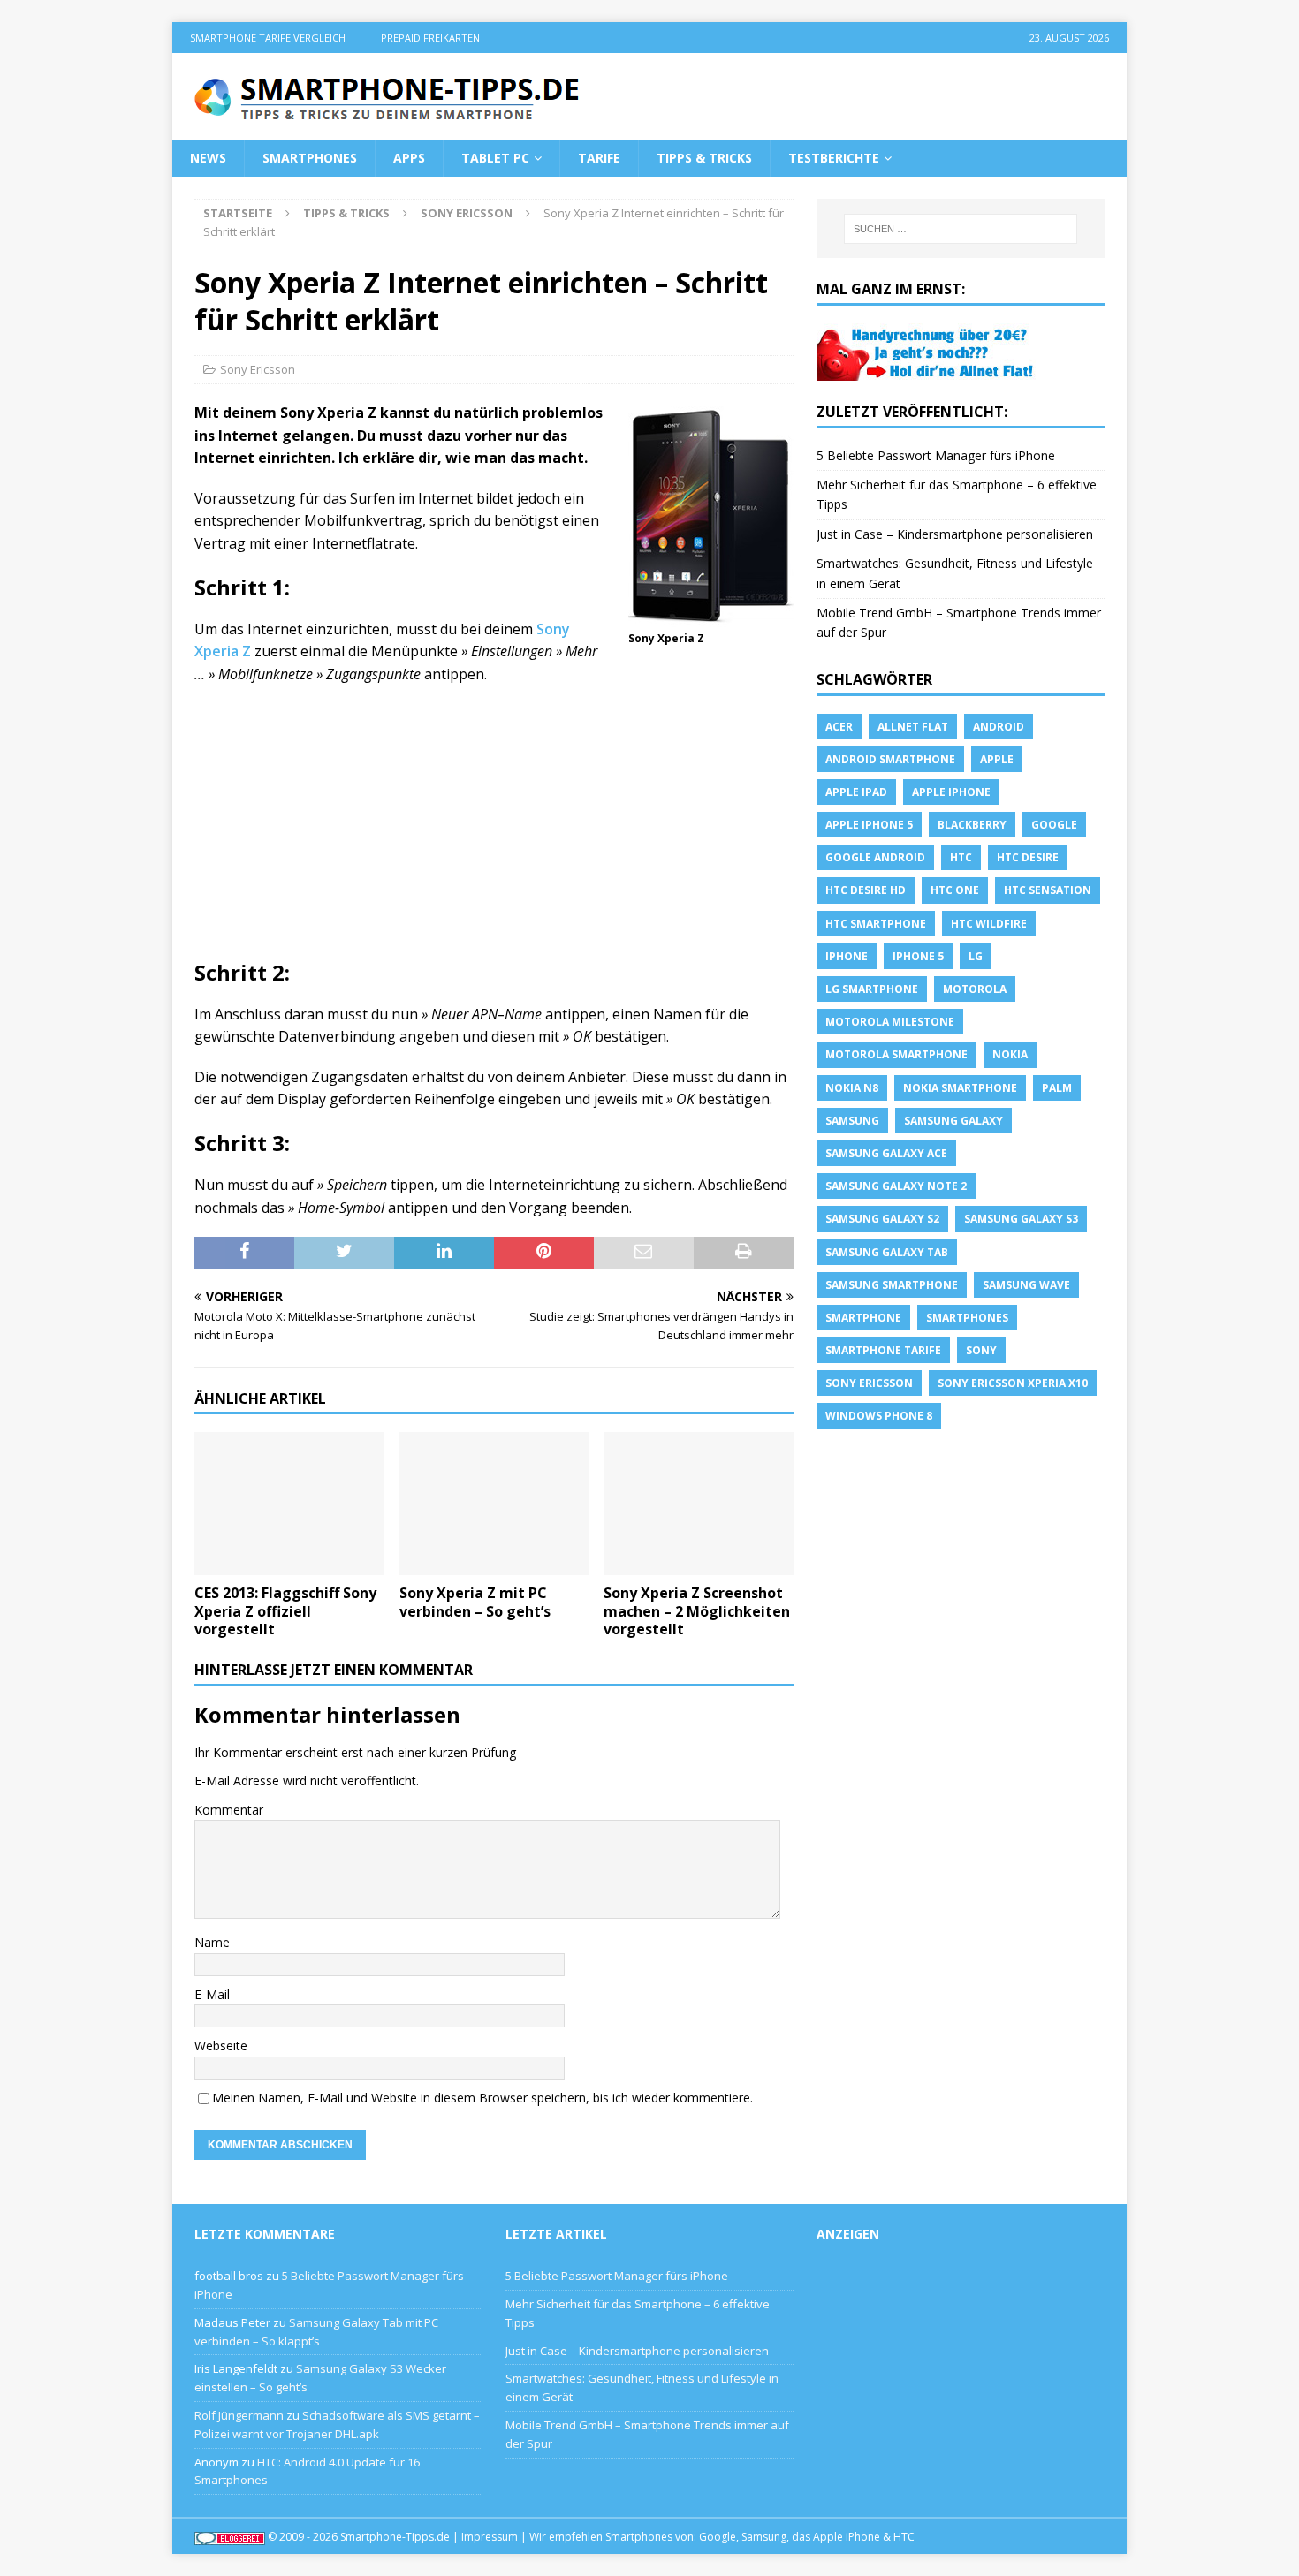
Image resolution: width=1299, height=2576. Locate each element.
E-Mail (212, 1994)
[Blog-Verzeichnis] (230, 2537)
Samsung (852, 1121)
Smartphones (310, 158)
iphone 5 (918, 956)
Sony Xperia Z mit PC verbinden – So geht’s (475, 1602)
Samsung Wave (1026, 1285)
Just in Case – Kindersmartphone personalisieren (955, 534)
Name (212, 1942)
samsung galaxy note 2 (896, 1186)
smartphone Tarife (883, 1350)
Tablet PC (495, 158)
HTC (961, 857)
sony (981, 1350)
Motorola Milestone (890, 1022)
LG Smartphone (872, 989)
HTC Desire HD (866, 890)
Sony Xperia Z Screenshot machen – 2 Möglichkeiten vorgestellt (697, 1611)
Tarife (599, 158)
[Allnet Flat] (927, 370)
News (208, 158)
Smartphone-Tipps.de (395, 2537)
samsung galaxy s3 (1021, 1219)
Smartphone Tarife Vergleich (268, 38)
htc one (955, 890)
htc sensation (1048, 890)
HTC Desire (1028, 857)
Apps (409, 158)
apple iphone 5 (869, 825)
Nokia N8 (852, 1088)
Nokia (1010, 1054)
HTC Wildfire (989, 924)
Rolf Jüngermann (239, 2415)
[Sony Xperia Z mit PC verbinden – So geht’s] (494, 1503)
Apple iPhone (951, 792)
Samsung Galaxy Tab (887, 1252)
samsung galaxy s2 (882, 1219)
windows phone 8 (879, 1416)
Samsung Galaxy (953, 1121)
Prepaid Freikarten (430, 38)
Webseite (221, 2046)
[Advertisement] (494, 828)
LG (976, 956)
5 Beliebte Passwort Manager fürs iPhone (936, 455)
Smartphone (863, 1318)
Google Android (875, 857)
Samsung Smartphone (892, 1285)
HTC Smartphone (876, 924)
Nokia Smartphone (960, 1088)
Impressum (490, 2537)
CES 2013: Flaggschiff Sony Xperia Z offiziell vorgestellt (285, 1611)
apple (997, 759)
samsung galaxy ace (886, 1153)
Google (1054, 825)
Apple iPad (856, 792)
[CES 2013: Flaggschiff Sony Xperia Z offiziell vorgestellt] (289, 1503)
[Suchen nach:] (961, 229)
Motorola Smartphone (896, 1054)
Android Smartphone (890, 759)
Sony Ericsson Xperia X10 (1013, 1383)
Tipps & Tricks (704, 158)
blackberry (972, 825)
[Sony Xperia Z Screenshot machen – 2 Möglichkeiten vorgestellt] (699, 1503)
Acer (839, 727)
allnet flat (913, 727)
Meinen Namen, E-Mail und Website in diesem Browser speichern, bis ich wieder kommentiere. (482, 2098)
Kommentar (229, 1810)
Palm (1057, 1088)
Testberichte (834, 158)
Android (999, 727)
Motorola (975, 989)
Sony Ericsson (258, 369)
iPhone (847, 956)
